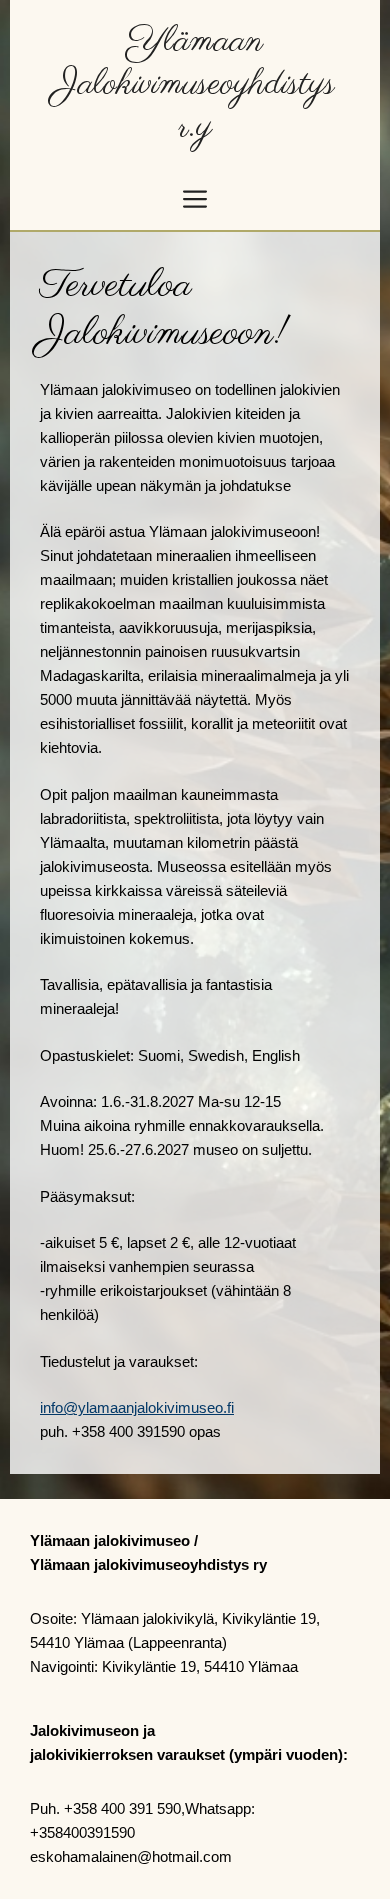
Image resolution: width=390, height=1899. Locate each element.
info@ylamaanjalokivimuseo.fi (137, 1407)
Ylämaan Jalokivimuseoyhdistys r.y (195, 84)
